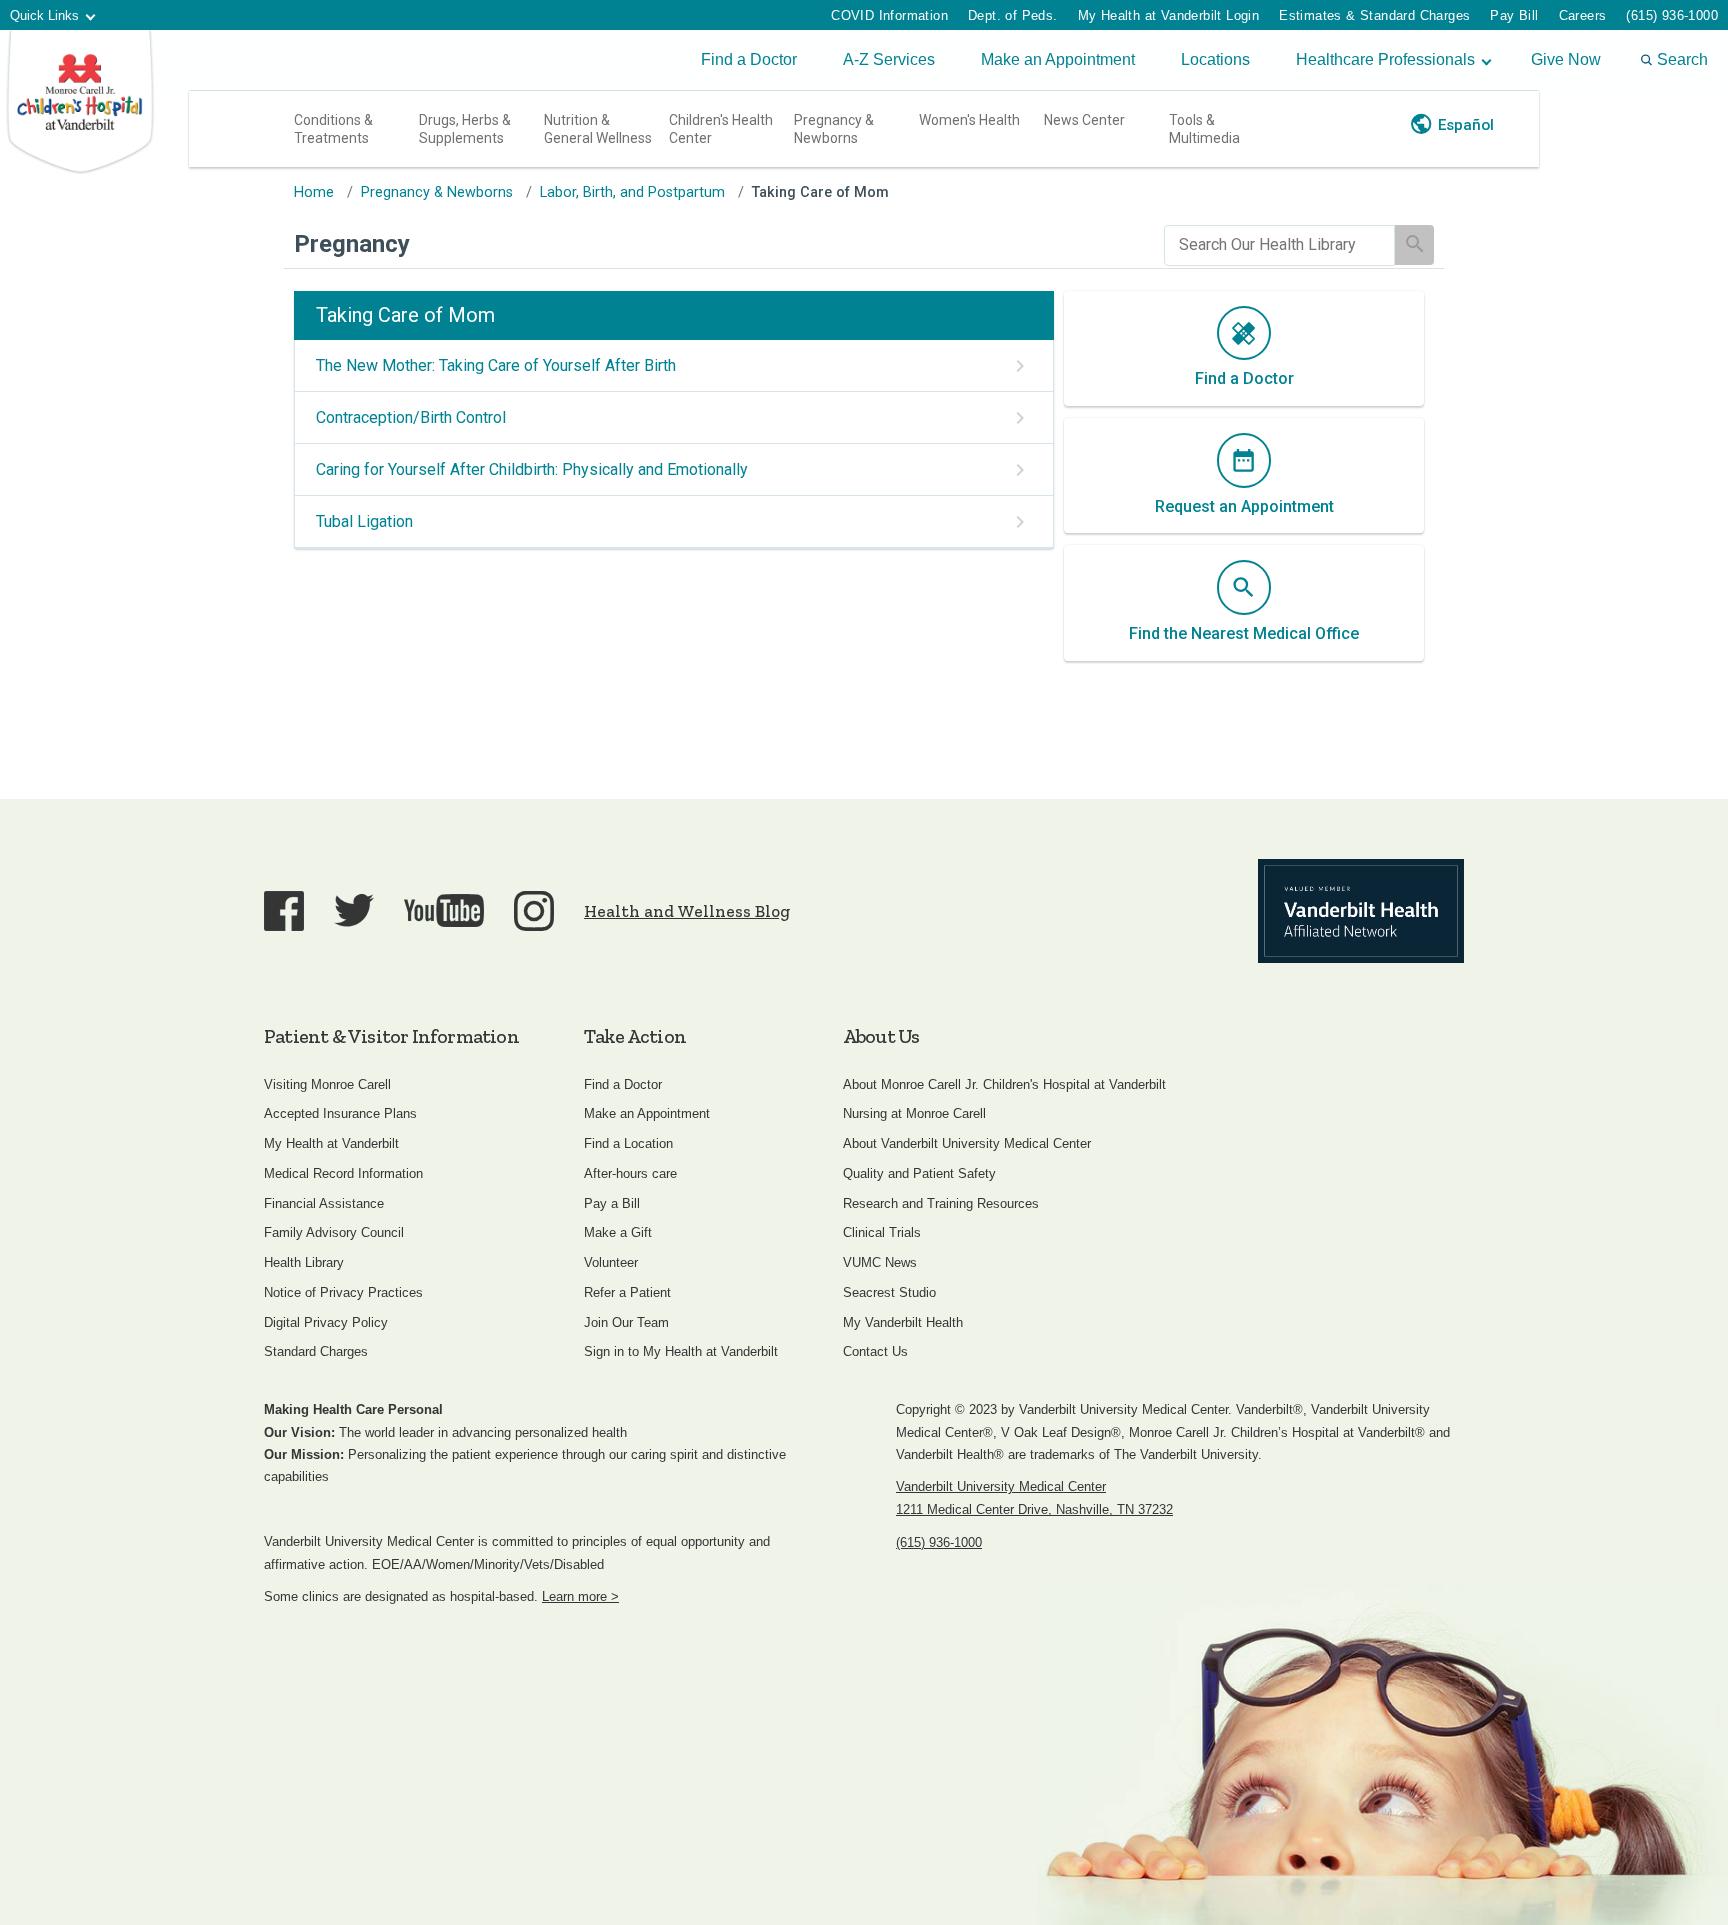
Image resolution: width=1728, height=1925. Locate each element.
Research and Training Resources (941, 1203)
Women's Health (969, 120)
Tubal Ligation (364, 521)
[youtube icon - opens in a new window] (444, 910)
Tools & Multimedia (1204, 129)
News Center (1084, 120)
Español (1466, 125)
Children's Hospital (80, 102)
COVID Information (889, 15)
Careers (1583, 15)
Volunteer (611, 1262)
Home (314, 192)
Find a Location (628, 1143)
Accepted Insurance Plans (340, 1113)
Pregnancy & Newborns (834, 129)
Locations (1215, 59)
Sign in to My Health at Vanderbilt (681, 1351)
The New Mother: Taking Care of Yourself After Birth (496, 365)
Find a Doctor (749, 59)
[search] (1279, 245)
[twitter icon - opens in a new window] (354, 910)
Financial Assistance (324, 1203)
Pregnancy (352, 244)
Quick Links (44, 15)
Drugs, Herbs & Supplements (465, 129)
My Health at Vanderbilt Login (1169, 15)
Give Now (1566, 59)
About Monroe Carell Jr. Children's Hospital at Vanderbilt (1004, 1084)
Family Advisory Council (334, 1232)
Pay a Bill (612, 1203)
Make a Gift (618, 1232)
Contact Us (875, 1351)
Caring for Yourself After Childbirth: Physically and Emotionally (532, 469)
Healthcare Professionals (1385, 59)
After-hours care (630, 1173)
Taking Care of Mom (820, 192)
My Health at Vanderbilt (331, 1143)
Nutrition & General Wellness (598, 129)
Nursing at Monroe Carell (914, 1113)
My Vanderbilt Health (903, 1322)
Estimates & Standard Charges (1374, 15)
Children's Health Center (721, 129)
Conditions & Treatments (333, 129)
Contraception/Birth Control (411, 417)
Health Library (304, 1262)
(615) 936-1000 (1672, 15)
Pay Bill (1514, 15)
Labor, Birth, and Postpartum (632, 192)
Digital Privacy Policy (326, 1322)
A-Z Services (889, 59)
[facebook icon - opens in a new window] (284, 911)
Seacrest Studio (889, 1292)
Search (1682, 59)
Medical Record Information (343, 1173)
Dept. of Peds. (1013, 15)
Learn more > (580, 1596)
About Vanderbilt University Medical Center (967, 1143)
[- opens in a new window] (1361, 911)
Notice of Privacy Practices (343, 1292)
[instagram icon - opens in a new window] (534, 911)
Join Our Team (626, 1322)
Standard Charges (316, 1351)
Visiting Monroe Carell (327, 1084)
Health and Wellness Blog (687, 911)
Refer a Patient (627, 1292)
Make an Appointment (1058, 59)
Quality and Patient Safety (919, 1173)
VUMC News (880, 1262)
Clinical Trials (882, 1232)
